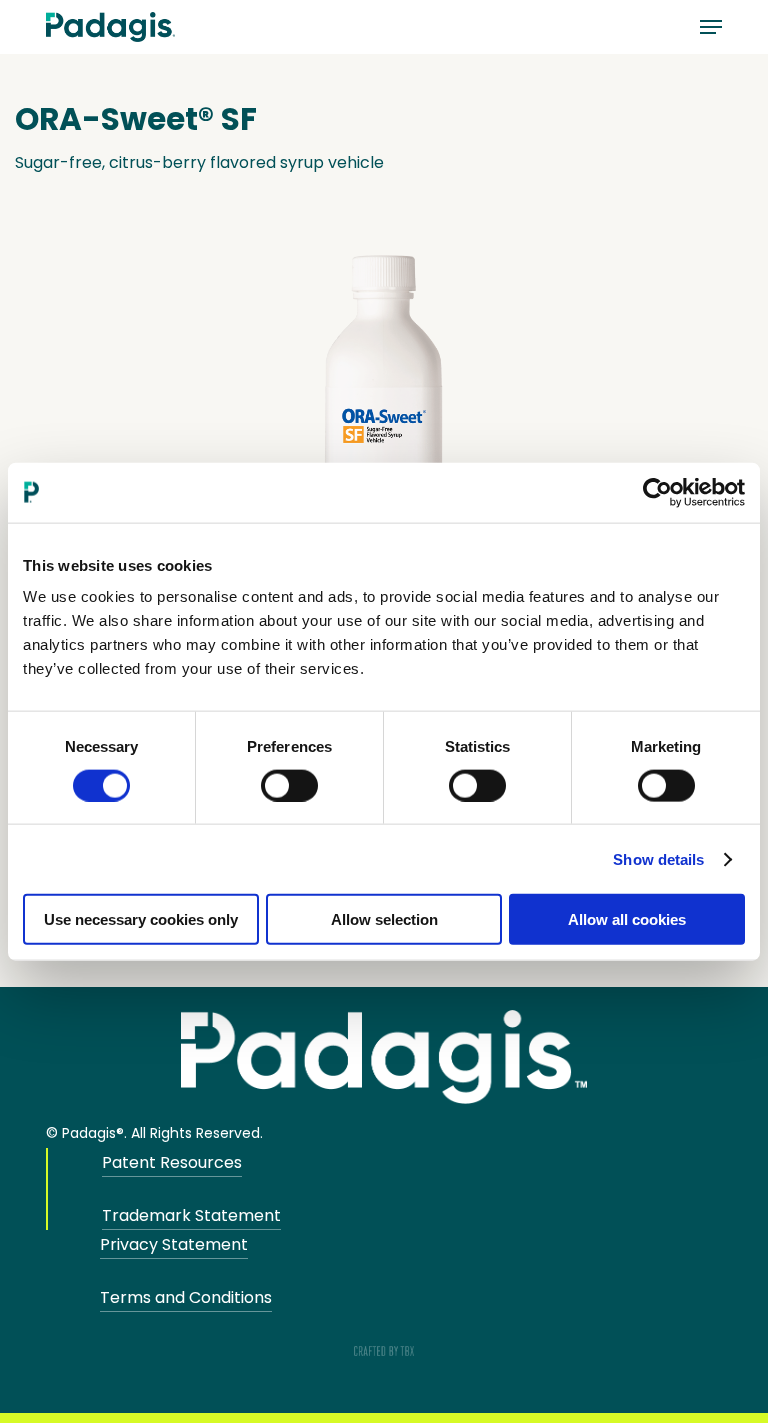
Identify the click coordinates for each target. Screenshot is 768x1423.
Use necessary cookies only (141, 919)
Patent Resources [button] (172, 1162)
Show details (658, 858)
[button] (711, 27)
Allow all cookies (627, 919)
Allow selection (384, 919)
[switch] (289, 785)
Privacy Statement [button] (174, 1244)
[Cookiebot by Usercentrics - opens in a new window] (657, 492)
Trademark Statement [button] (191, 1215)
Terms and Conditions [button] (186, 1297)
